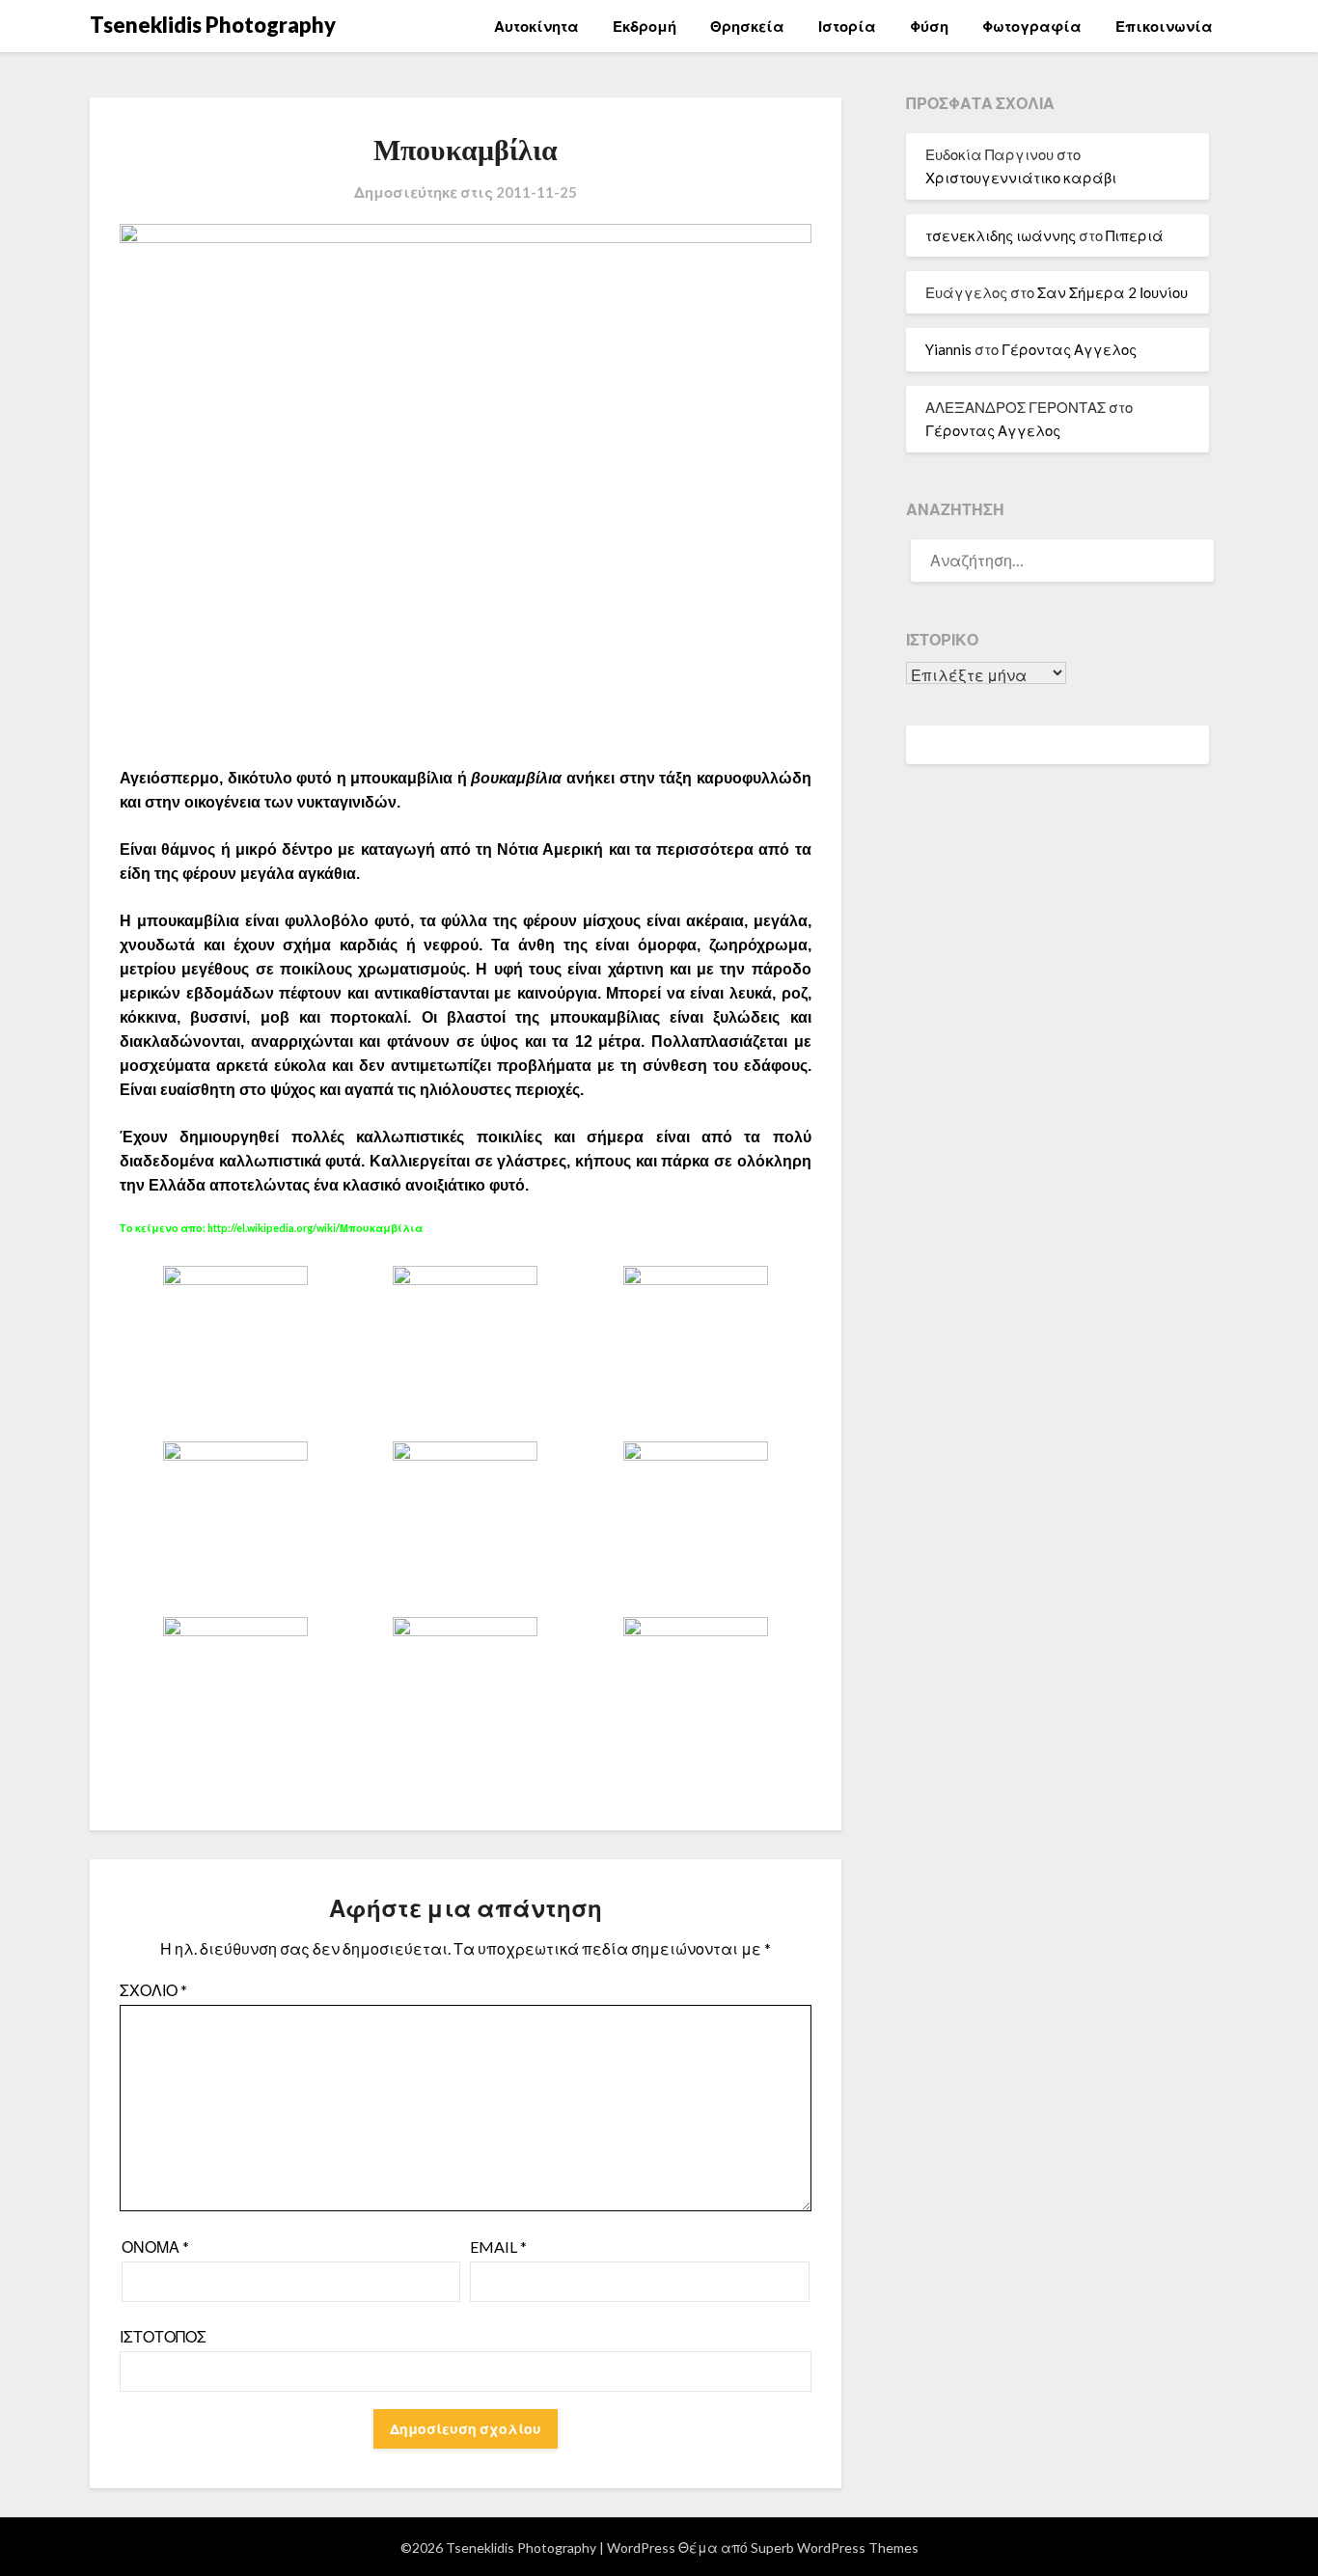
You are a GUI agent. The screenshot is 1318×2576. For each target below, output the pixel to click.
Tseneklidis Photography (213, 25)
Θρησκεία (747, 26)
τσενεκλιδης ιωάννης (1001, 235)
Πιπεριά (1135, 235)
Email (498, 2247)
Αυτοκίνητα (536, 26)
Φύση (929, 26)
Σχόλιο (153, 1990)
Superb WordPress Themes (835, 2548)
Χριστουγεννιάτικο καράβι (1021, 178)
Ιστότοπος (163, 2336)
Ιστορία (847, 26)
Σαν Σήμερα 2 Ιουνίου (1112, 292)
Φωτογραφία (1032, 26)
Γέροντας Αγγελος (1069, 349)
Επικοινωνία (1164, 26)
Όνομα (155, 2247)
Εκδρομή (645, 26)
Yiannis (948, 349)
